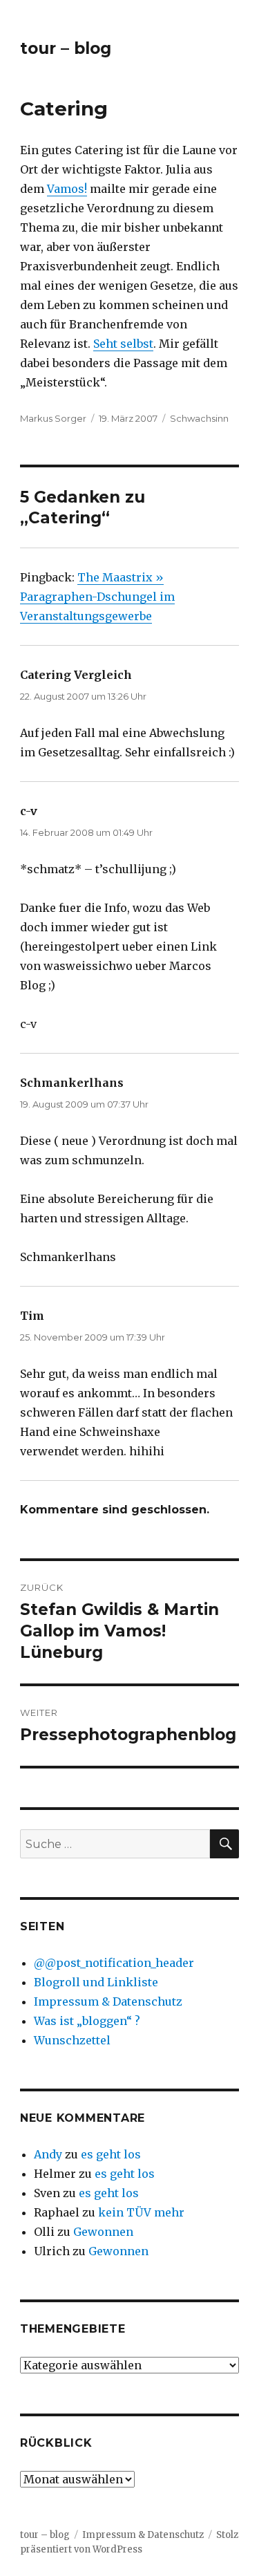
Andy (48, 2154)
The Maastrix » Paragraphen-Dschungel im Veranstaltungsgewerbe (97, 597)
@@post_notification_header (114, 1963)
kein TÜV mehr (141, 2212)
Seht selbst (123, 344)
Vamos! (67, 189)
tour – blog (66, 48)
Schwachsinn (199, 418)
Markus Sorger (53, 418)
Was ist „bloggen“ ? (87, 2021)
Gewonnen (103, 2232)
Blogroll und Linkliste (96, 1982)
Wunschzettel (72, 2040)
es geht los (111, 2154)
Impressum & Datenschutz (108, 2001)
